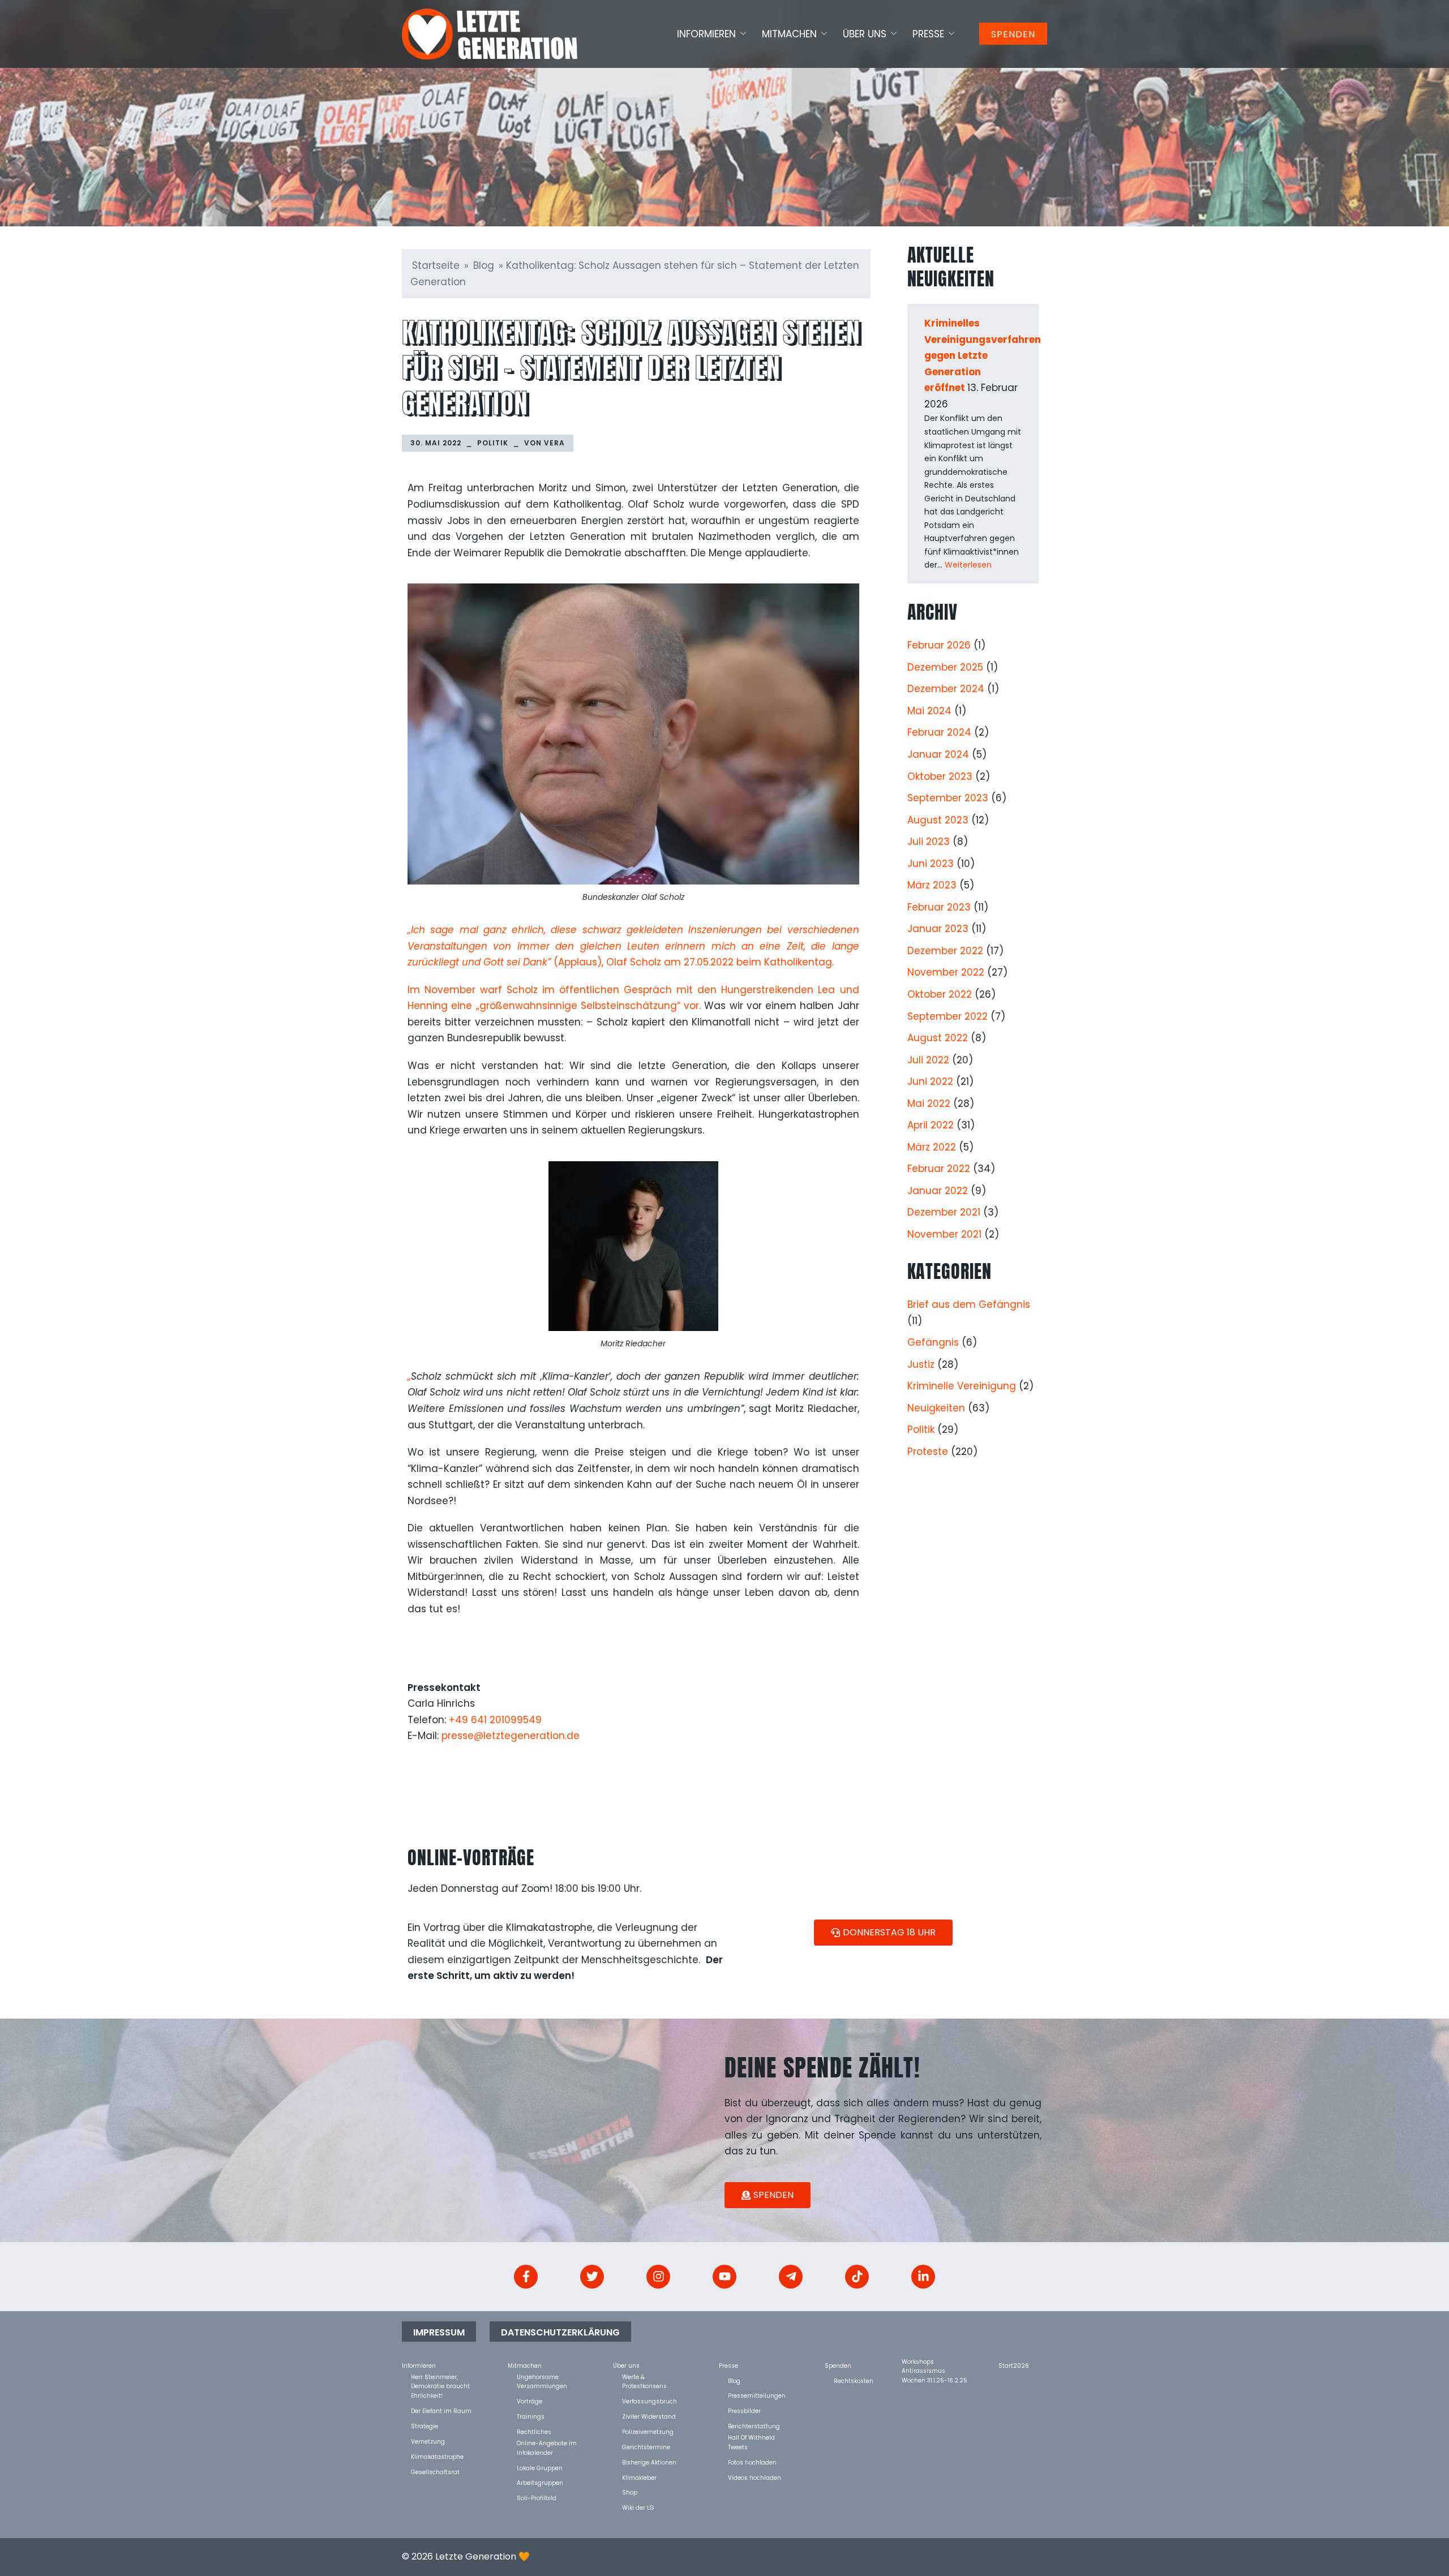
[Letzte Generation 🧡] (490, 33)
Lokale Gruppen (540, 2468)
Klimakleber (639, 2477)
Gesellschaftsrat (435, 2472)
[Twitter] (592, 2277)
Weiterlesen (968, 565)
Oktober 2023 (940, 776)
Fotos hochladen (752, 2462)
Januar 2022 (938, 1191)
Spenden (1013, 34)
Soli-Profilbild (537, 2498)
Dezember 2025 (945, 667)
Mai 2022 (929, 1104)
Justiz (921, 1364)
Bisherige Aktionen (649, 2462)
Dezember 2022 (945, 951)
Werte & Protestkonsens (644, 2377)
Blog (484, 265)
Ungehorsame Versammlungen (542, 2377)
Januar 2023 (938, 929)
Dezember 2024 (946, 689)
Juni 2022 (930, 1081)
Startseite (436, 265)
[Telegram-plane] (791, 2277)
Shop (630, 2492)
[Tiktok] (857, 2277)
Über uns (865, 34)
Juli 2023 (929, 842)
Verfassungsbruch (650, 2401)
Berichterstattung (754, 2426)
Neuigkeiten (936, 1408)
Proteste (928, 1452)
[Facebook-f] (526, 2277)
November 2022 (946, 972)
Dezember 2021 (944, 1212)
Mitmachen (789, 34)
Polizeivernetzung (648, 2431)
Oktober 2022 (940, 994)
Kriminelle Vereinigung (962, 1386)
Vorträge (530, 2401)
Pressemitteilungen (757, 2395)
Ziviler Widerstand (649, 2416)
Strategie (425, 2426)
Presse (928, 34)
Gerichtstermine (646, 2447)
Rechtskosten (854, 2380)
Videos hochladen (754, 2477)
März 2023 (932, 885)
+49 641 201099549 (495, 1720)
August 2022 (938, 1038)
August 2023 (938, 820)
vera (554, 443)
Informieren (706, 34)
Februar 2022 (939, 1169)
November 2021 (944, 1234)
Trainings (531, 2416)
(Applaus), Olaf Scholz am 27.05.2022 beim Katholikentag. (633, 946)
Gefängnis (933, 1342)
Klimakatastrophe (437, 2456)
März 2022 (932, 1147)
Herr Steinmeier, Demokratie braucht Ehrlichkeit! (440, 2377)
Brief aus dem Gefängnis (969, 1304)
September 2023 (948, 798)
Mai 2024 (929, 711)
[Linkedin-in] (923, 2277)
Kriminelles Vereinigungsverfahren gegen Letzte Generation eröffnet (983, 355)
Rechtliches (534, 2431)
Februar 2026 (939, 645)
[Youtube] (724, 2277)
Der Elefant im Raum (441, 2410)
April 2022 (931, 1125)
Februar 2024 (939, 732)
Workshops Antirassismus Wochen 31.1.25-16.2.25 (934, 2361)
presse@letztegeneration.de (511, 1736)
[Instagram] (658, 2277)
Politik (493, 443)
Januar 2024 (938, 754)
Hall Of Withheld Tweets (751, 2437)
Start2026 (1014, 2365)
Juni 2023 (931, 864)
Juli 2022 (928, 1060)
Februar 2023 (939, 907)
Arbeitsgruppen (540, 2482)
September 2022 (948, 1016)
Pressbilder (744, 2410)
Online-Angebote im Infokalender (547, 2443)
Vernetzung (428, 2441)
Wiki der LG (638, 2507)
